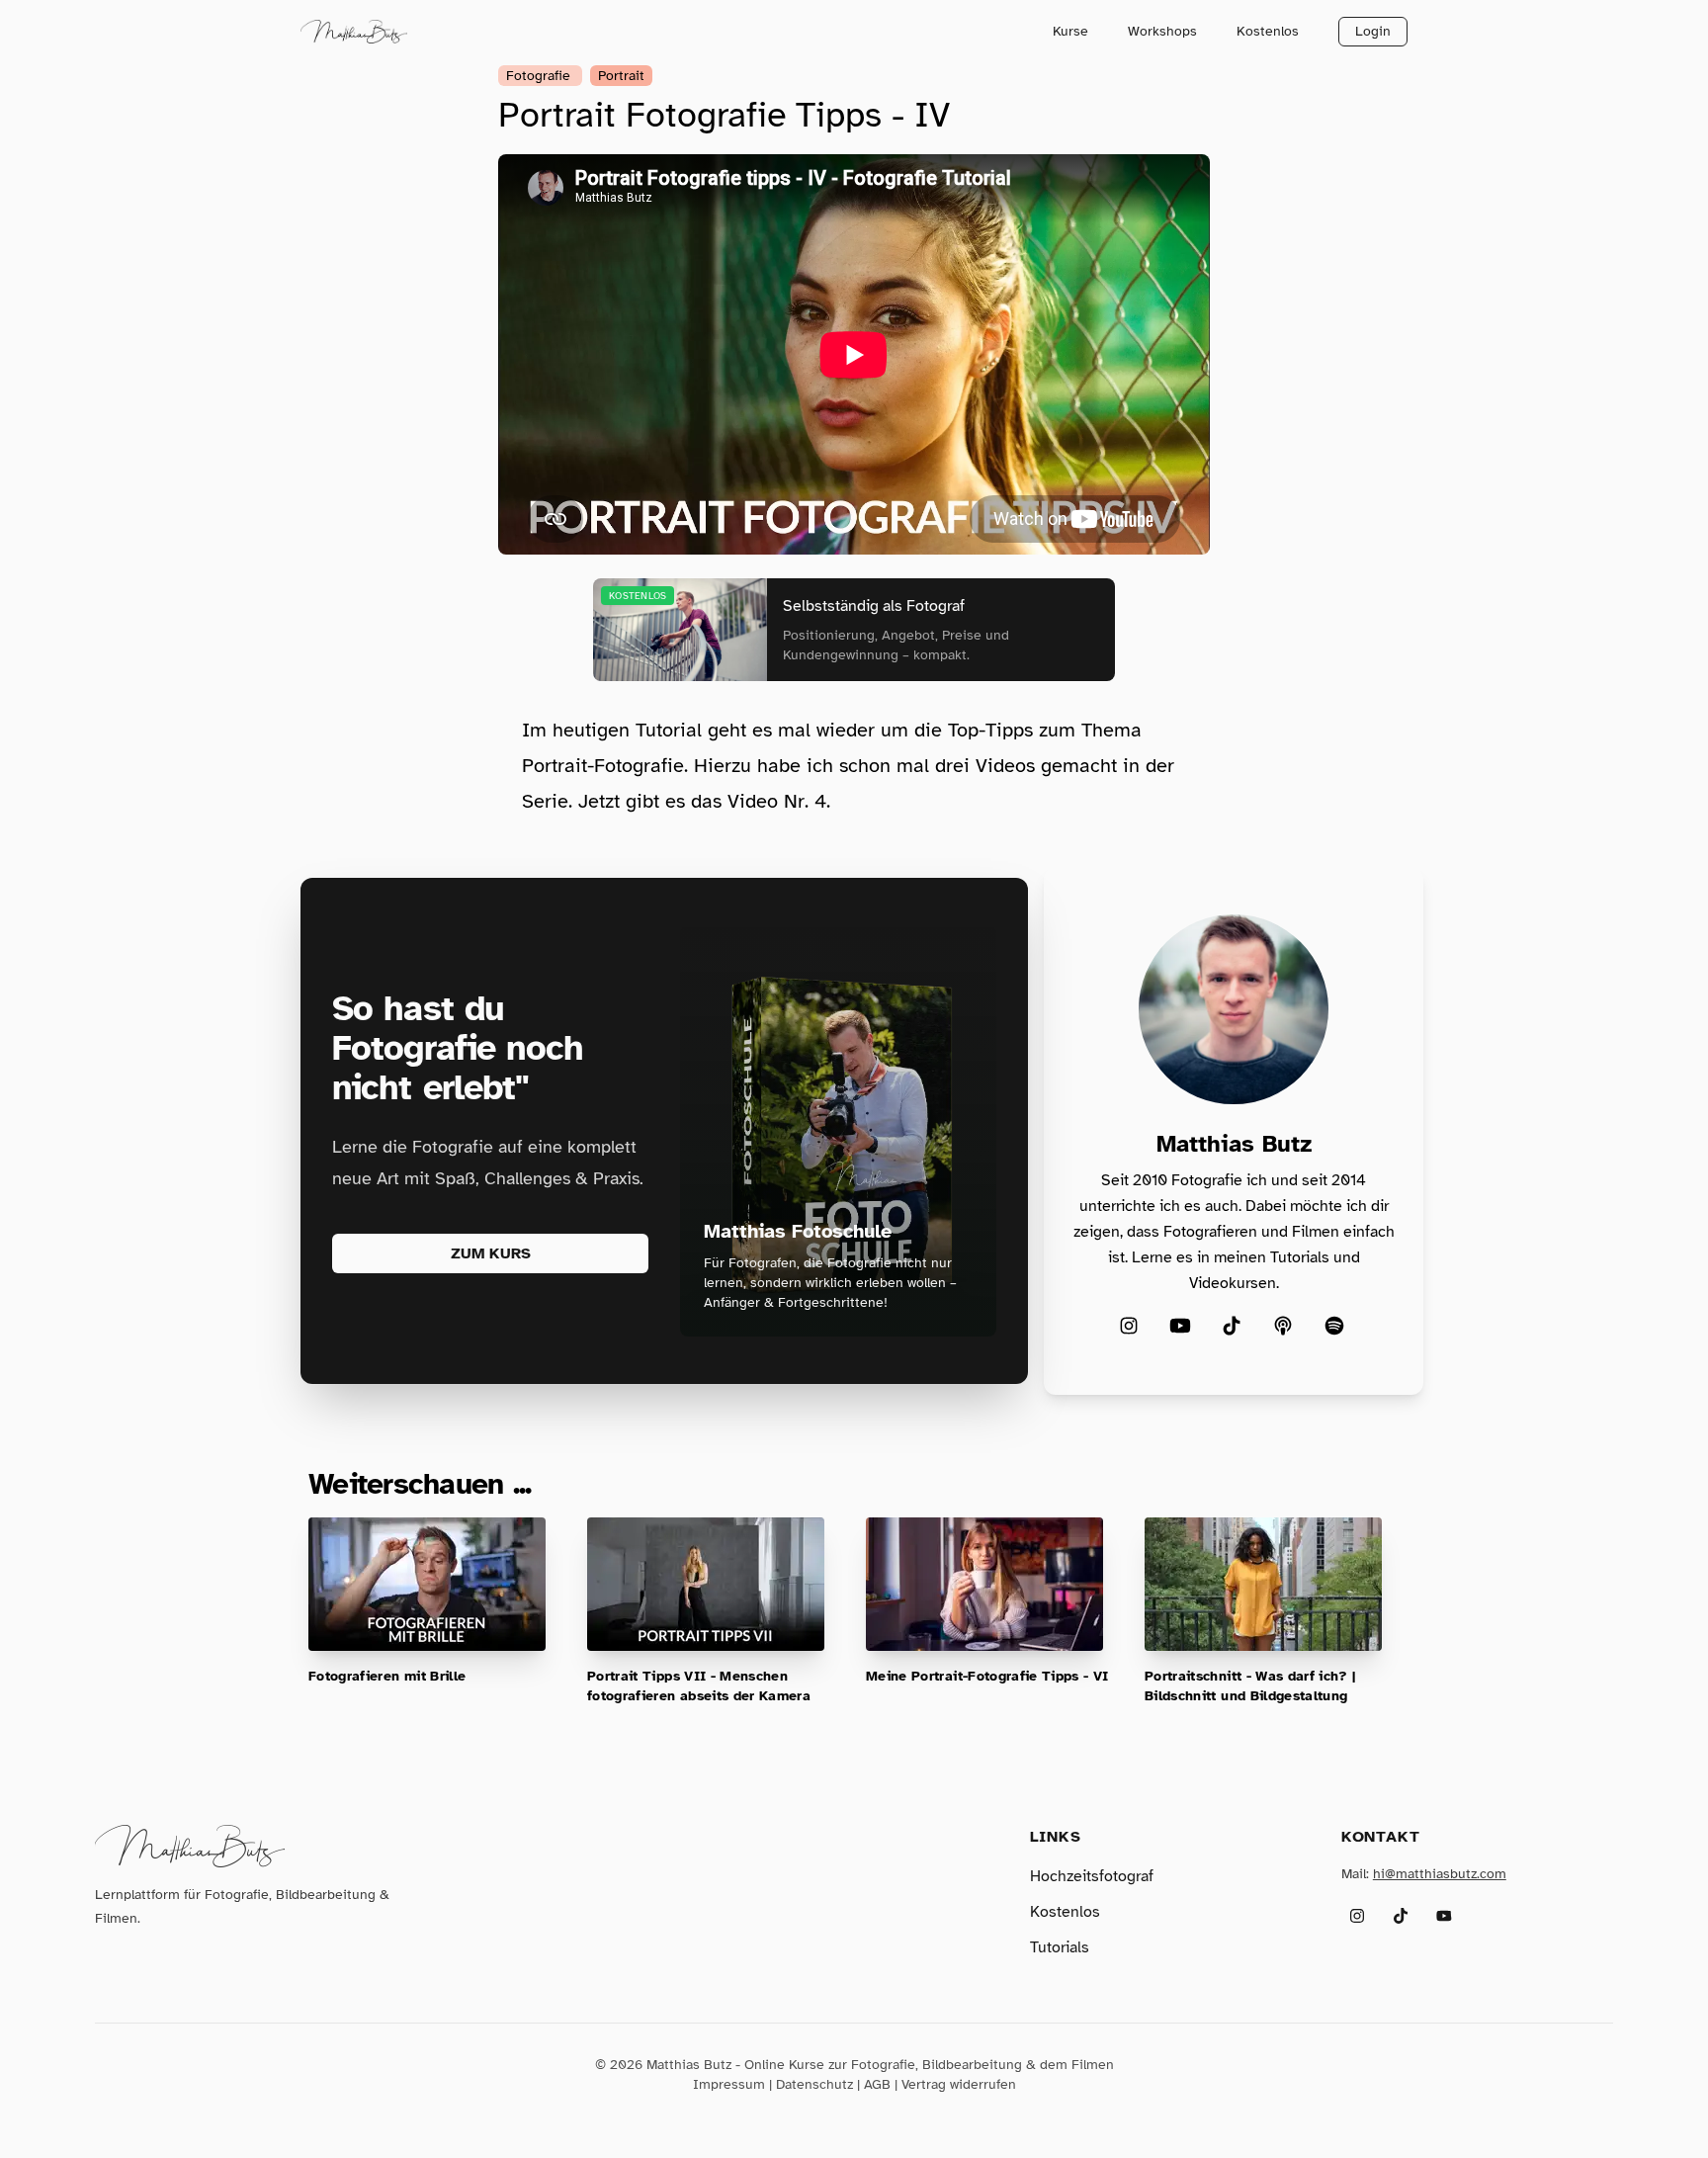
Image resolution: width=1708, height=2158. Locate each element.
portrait (621, 76)
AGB (877, 2084)
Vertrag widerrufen (959, 2084)
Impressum (729, 2084)
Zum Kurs (491, 1253)
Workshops (1162, 31)
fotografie (540, 76)
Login (1373, 31)
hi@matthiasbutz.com (1440, 1874)
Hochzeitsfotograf (1092, 1876)
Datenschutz (814, 2084)
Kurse (1070, 31)
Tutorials (1060, 1947)
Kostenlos (1268, 31)
